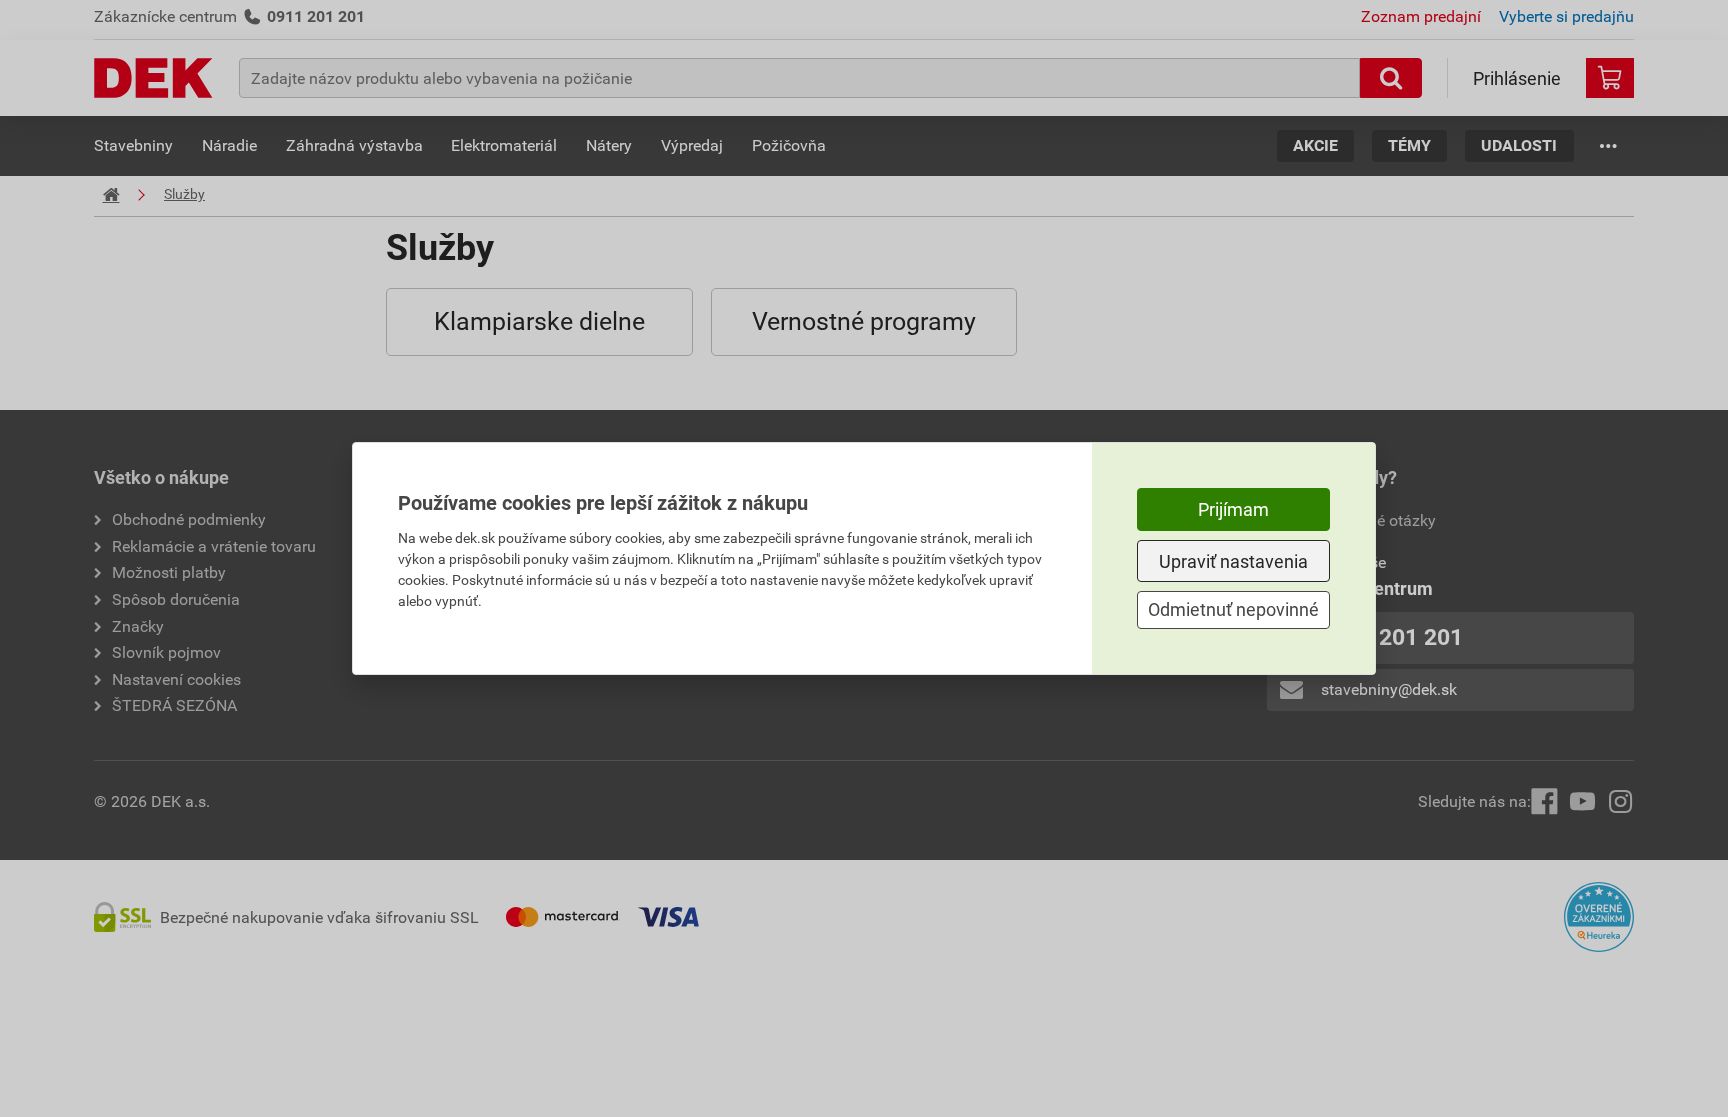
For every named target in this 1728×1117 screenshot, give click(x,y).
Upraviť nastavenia (1233, 561)
